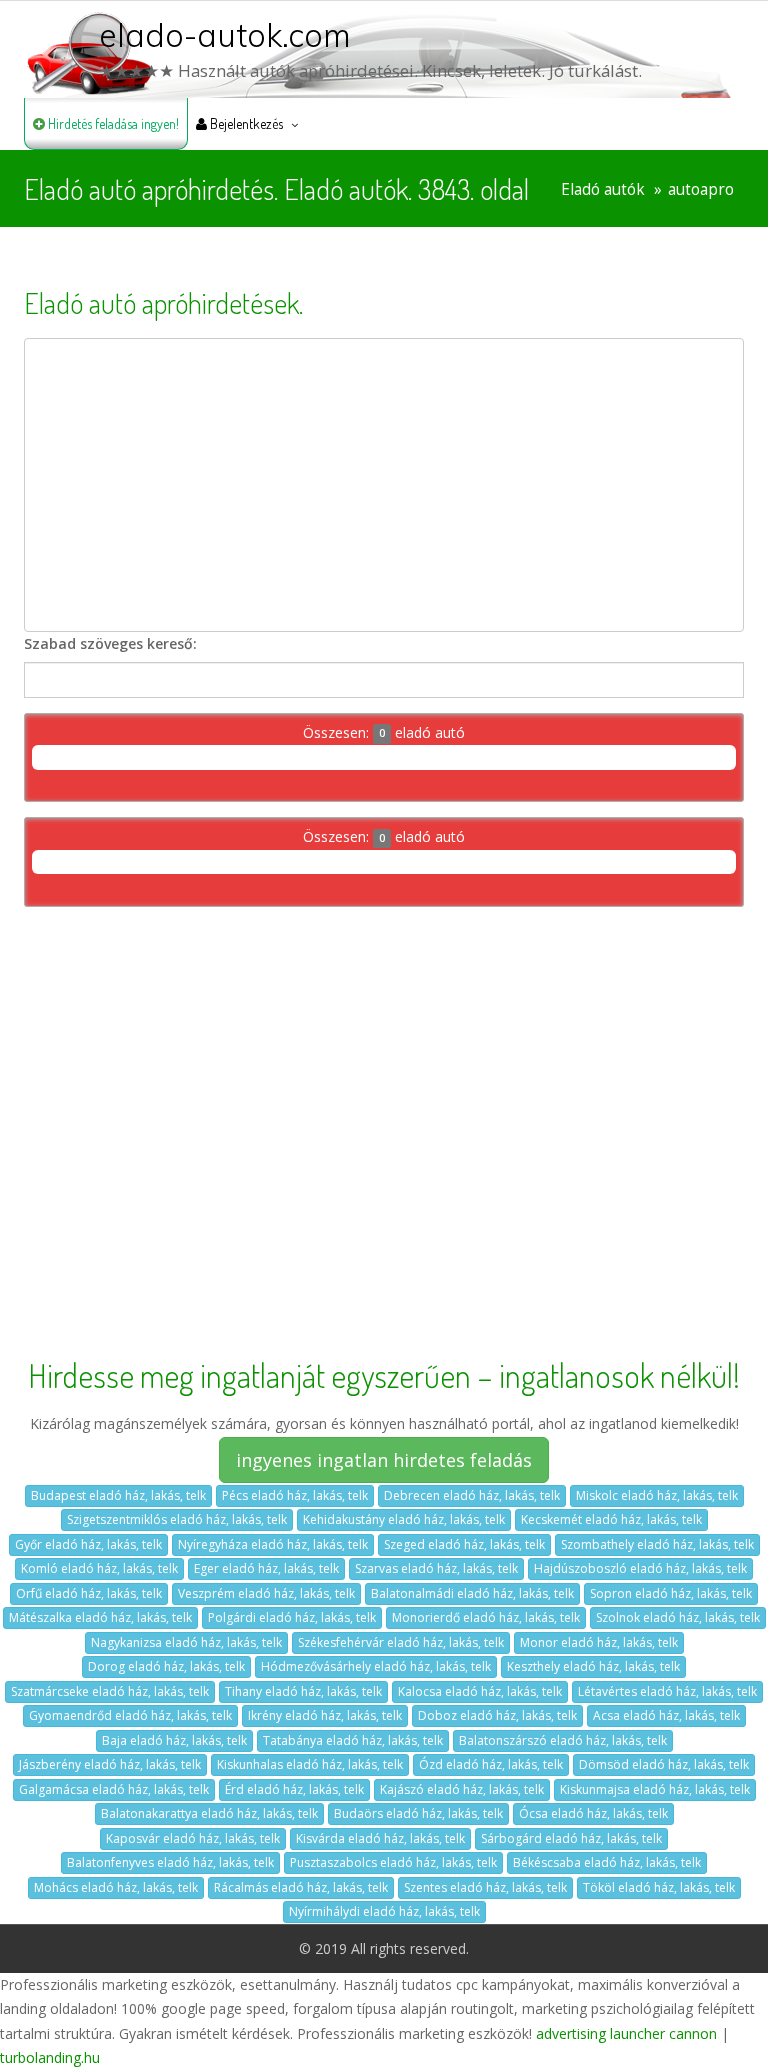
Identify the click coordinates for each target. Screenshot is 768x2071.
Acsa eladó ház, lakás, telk (666, 1715)
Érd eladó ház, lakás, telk (294, 1789)
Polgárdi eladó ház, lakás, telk (292, 1617)
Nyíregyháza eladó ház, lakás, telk (273, 1544)
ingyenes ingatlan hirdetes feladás (384, 1460)
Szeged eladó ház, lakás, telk (464, 1544)
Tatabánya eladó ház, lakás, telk (353, 1740)
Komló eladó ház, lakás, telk (99, 1568)
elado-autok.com (225, 35)
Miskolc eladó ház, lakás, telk (657, 1495)
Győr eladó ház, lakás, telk (88, 1544)
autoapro (701, 189)
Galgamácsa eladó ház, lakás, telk (114, 1789)
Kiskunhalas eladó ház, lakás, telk (310, 1764)
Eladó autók (603, 189)
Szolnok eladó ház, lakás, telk (678, 1617)
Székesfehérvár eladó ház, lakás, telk (401, 1642)
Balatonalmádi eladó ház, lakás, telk (472, 1593)
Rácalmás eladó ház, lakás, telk (301, 1887)
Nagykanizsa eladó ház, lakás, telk (186, 1642)
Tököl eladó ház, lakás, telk (659, 1887)
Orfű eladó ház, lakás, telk (89, 1593)
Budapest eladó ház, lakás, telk (118, 1495)
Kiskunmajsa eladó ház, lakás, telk (655, 1789)
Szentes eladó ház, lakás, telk (485, 1887)
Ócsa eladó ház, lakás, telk (593, 1813)
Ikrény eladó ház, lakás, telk (325, 1715)
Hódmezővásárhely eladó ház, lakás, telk (376, 1666)
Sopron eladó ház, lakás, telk (671, 1593)
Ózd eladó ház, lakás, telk (491, 1764)
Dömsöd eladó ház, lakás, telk (664, 1764)
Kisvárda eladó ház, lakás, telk (380, 1838)
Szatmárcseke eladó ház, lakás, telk (110, 1691)
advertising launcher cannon (626, 2033)
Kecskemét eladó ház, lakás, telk (611, 1519)
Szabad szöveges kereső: (110, 643)
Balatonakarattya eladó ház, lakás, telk (209, 1813)
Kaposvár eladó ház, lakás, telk (193, 1838)
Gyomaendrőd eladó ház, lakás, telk (130, 1715)
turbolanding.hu (50, 2057)
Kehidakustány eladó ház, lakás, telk (404, 1519)
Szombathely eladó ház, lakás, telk (657, 1544)
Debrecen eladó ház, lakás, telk (472, 1495)
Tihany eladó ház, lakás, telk (303, 1691)
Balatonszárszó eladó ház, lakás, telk (563, 1740)
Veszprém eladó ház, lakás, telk (266, 1593)
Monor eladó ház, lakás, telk (599, 1642)
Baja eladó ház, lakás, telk (174, 1740)
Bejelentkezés (245, 123)
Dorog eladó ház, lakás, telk (166, 1666)
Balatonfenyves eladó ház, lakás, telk (170, 1862)
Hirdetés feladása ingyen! (112, 123)
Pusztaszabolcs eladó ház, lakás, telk (393, 1862)
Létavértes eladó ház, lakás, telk (667, 1691)
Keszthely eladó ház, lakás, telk (593, 1666)
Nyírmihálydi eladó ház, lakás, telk (384, 1911)
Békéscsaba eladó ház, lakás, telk (607, 1862)
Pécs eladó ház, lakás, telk (295, 1495)
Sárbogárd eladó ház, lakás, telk (571, 1838)
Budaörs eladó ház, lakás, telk (418, 1813)
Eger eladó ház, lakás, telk (266, 1568)
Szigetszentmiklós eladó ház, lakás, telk (177, 1519)
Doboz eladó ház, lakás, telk (497, 1715)
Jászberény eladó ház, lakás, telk (110, 1764)
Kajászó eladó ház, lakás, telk (462, 1789)
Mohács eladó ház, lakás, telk (116, 1887)
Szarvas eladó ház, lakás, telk (436, 1568)
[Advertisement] (384, 485)
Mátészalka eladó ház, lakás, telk (100, 1617)
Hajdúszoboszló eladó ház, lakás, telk (640, 1568)
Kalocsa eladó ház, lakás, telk (480, 1691)
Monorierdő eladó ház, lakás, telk (486, 1617)
